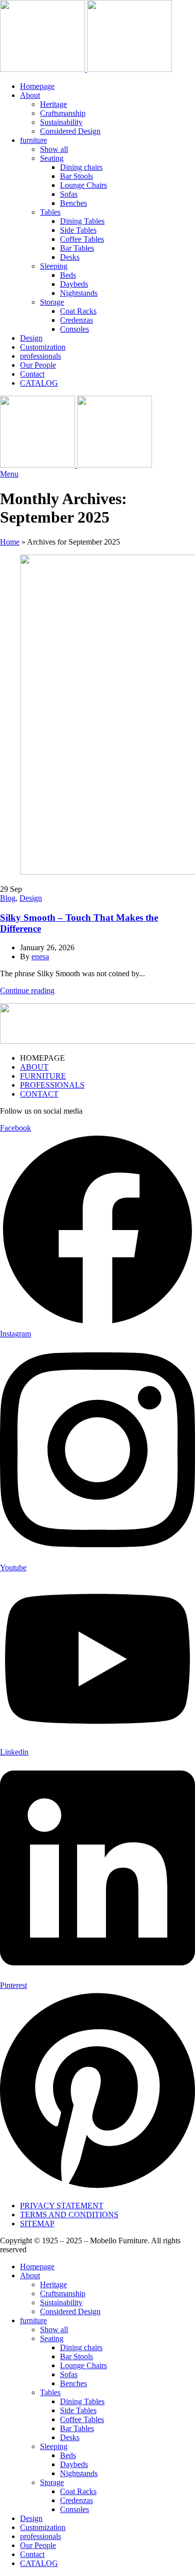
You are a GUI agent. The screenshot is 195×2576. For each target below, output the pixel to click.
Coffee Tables (82, 239)
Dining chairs (81, 167)
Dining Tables (82, 221)
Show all (54, 149)
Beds (68, 275)
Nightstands (79, 293)
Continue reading (27, 990)
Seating (52, 158)
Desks (70, 257)
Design (31, 898)
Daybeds (74, 284)
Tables (50, 212)
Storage (52, 302)
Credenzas (76, 320)
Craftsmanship (63, 113)
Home (10, 542)
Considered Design (70, 131)
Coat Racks (78, 311)
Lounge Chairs (83, 185)
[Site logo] (43, 69)
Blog (8, 898)
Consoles (74, 329)
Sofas (69, 194)
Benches (73, 203)
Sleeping (54, 266)
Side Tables (78, 230)
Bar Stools (76, 176)
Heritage (53, 104)
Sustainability (61, 122)
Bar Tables (77, 248)
